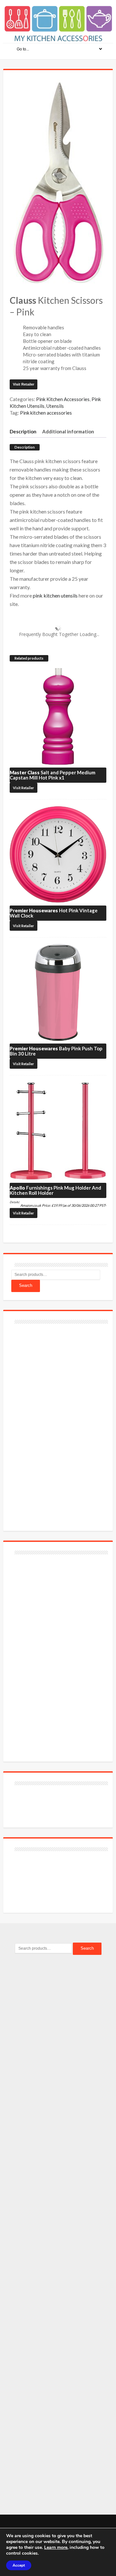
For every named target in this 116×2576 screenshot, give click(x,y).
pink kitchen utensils (55, 595)
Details (14, 1202)
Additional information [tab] (68, 431)
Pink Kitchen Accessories (63, 399)
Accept (19, 2565)
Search (26, 1285)
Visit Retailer (24, 384)
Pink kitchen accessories (46, 413)
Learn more (56, 2547)
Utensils (55, 406)
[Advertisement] (60, 1424)
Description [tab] (23, 431)
